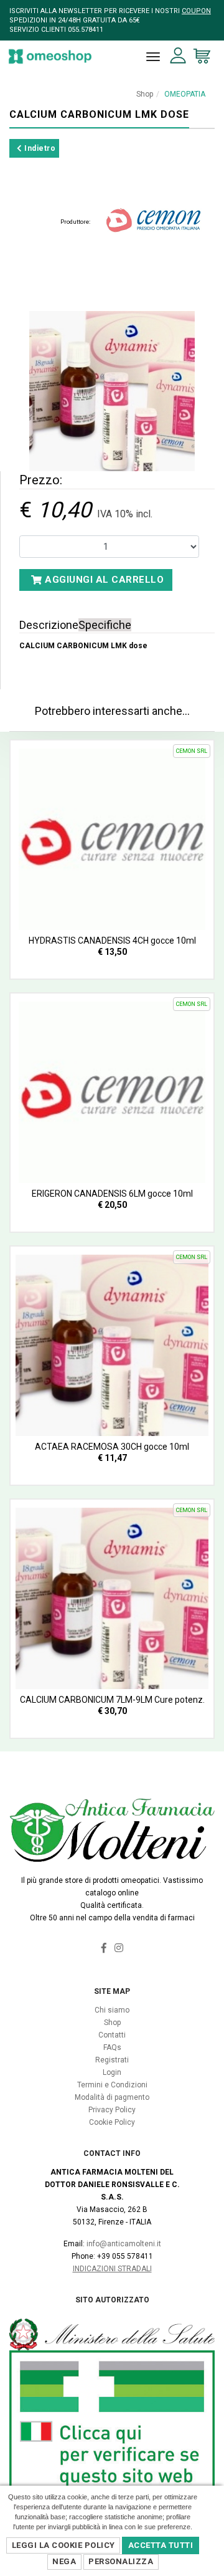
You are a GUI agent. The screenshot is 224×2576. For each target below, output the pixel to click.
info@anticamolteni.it (124, 2244)
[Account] (178, 56)
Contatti (112, 2035)
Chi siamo (112, 2010)
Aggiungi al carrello (103, 580)
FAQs (112, 2047)
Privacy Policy (112, 2110)
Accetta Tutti (161, 2545)
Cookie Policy (112, 2122)
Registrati (112, 2060)
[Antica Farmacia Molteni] (50, 56)
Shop (145, 94)
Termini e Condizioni (112, 2085)
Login (112, 2072)
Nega (64, 2561)
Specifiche (105, 625)
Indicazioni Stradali (112, 2269)
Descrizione (49, 625)
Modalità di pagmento (112, 2097)
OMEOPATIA (185, 94)
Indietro (39, 148)
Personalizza (121, 2561)
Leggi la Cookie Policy (63, 2545)
